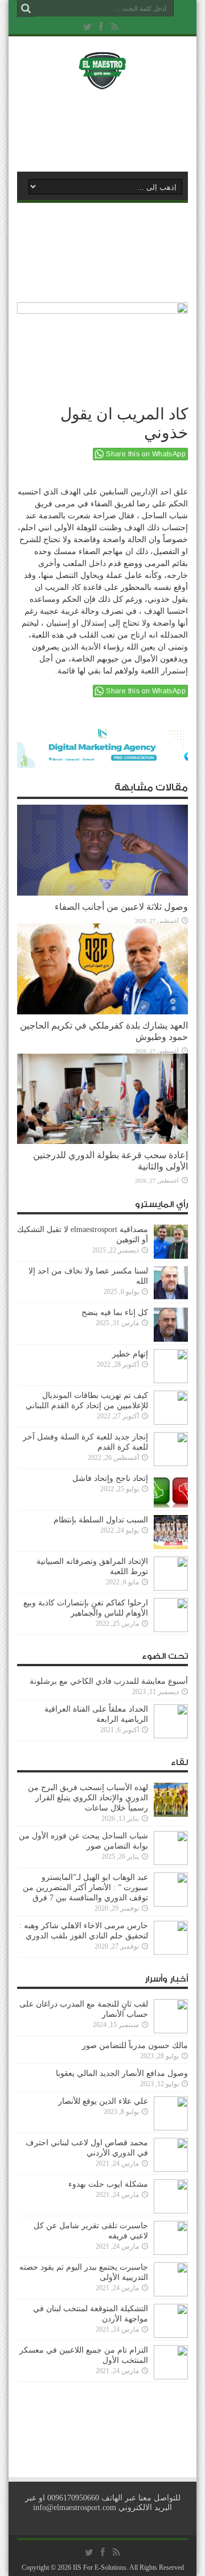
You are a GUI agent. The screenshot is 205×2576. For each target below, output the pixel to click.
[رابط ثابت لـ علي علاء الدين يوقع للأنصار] (171, 2128)
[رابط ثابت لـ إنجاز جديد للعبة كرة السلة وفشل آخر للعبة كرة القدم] (171, 1464)
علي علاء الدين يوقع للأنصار (103, 2101)
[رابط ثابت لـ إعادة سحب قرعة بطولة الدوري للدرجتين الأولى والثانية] (102, 1141)
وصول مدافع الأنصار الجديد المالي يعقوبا (122, 2073)
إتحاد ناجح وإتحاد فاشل (110, 1478)
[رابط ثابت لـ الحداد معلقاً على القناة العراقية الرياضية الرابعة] (171, 1736)
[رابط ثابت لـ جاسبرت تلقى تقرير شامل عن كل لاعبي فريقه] (171, 2252)
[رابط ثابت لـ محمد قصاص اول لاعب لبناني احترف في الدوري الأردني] (171, 2169)
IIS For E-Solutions (100, 2567)
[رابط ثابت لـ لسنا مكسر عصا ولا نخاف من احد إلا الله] (171, 1298)
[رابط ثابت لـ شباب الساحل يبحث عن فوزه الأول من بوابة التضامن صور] (171, 1863)
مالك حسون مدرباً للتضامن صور (135, 2046)
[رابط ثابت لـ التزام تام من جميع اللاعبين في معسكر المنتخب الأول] (171, 2377)
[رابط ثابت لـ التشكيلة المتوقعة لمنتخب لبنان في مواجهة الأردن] (171, 2335)
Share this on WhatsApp (146, 454)
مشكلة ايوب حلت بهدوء (108, 2184)
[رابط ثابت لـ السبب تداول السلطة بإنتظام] (171, 1547)
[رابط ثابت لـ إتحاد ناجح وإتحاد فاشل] (171, 1505)
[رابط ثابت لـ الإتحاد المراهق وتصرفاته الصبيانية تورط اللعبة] (171, 1588)
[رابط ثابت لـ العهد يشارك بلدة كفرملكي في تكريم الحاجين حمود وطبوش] (102, 1012)
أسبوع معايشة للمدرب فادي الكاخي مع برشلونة (105, 1681)
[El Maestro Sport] (102, 82)
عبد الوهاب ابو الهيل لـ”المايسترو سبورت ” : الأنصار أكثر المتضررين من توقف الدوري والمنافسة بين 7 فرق (85, 1888)
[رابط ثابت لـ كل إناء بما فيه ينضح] (171, 1339)
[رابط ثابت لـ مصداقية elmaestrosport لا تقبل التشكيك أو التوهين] (171, 1256)
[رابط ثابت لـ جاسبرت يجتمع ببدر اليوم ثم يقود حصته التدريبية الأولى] (171, 2294)
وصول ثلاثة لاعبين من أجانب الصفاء (121, 907)
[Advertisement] (108, 129)
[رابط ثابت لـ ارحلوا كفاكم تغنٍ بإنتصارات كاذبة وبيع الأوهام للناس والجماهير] (171, 1630)
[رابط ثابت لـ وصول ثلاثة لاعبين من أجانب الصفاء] (102, 893)
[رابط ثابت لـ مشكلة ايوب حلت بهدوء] (171, 2211)
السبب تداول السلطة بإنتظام (101, 1520)
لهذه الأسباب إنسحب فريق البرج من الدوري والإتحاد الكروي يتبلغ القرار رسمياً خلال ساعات (88, 1798)
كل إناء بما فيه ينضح (115, 1312)
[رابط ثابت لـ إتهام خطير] (171, 1381)
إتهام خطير (130, 1354)
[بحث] (26, 9)
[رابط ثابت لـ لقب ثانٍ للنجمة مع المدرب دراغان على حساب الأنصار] (171, 2031)
